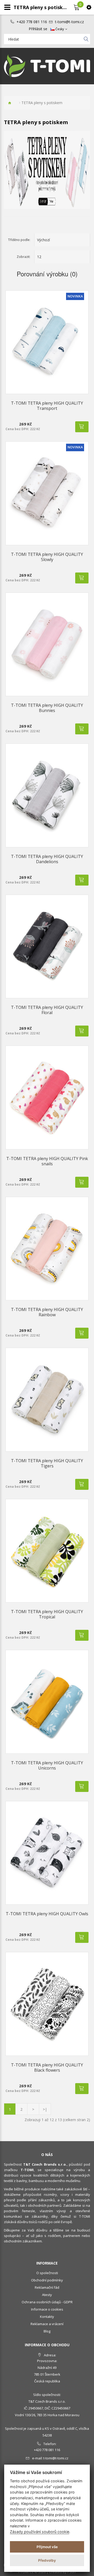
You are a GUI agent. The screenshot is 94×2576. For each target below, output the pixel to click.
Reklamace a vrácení (47, 2324)
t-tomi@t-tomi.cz (69, 22)
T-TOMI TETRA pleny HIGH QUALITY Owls (47, 1914)
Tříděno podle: (19, 240)
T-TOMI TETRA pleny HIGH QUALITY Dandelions (47, 859)
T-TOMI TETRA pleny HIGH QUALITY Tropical (47, 1614)
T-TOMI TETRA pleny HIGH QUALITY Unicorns (47, 1765)
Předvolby (47, 2560)
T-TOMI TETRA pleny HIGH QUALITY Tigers (47, 1463)
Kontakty (47, 2317)
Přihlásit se (38, 29)
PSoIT (72, 2572)
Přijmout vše (47, 2547)
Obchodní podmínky (47, 2280)
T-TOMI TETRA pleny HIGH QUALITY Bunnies (47, 708)
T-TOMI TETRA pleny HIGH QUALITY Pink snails (47, 1161)
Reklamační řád (47, 2287)
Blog (47, 2331)
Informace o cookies (47, 2309)
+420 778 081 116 (32, 22)
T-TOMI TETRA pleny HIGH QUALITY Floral (47, 1010)
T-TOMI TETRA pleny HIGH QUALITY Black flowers (47, 2068)
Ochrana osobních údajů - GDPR (47, 2302)
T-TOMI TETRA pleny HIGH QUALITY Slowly (47, 557)
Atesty (47, 2295)
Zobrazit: (23, 257)
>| (45, 2109)
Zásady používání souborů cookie (40, 2532)
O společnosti (47, 2273)
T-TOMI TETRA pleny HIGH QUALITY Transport (47, 406)
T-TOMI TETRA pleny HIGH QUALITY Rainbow (47, 1312)
